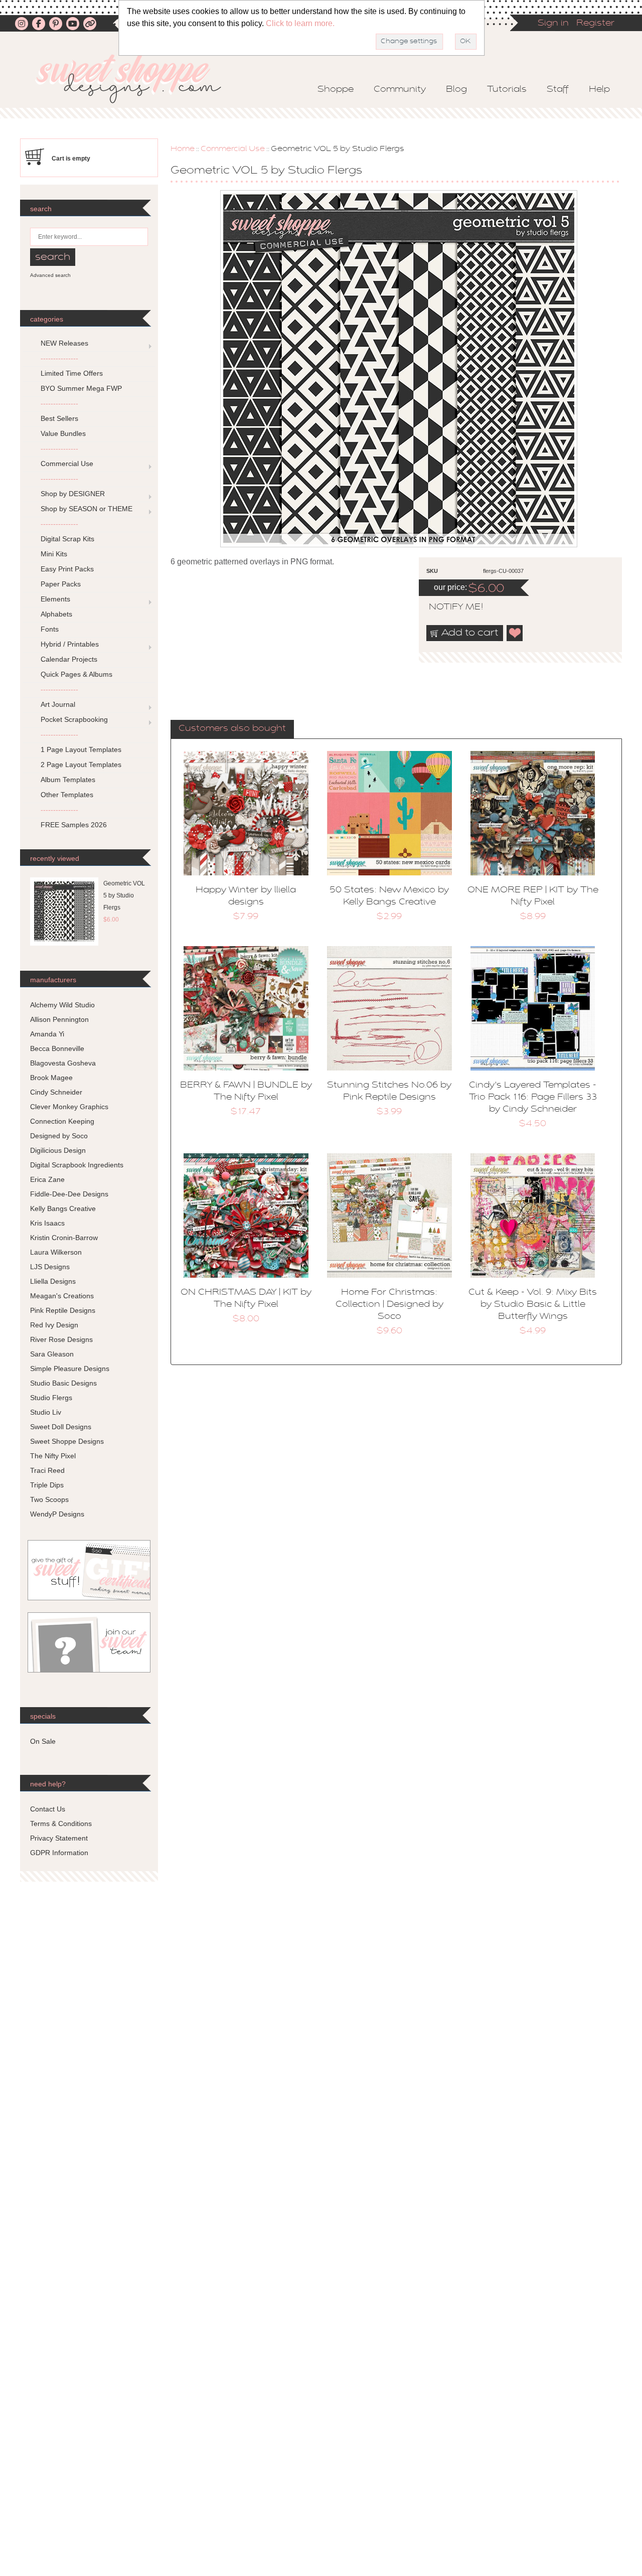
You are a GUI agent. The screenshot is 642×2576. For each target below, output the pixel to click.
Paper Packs (61, 584)
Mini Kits (54, 554)
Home (183, 149)
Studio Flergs (51, 1398)
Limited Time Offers (72, 373)
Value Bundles (63, 433)
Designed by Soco (59, 1136)
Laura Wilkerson (56, 1252)
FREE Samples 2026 (74, 825)
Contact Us (48, 1809)
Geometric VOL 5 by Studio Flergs (124, 895)
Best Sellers (59, 418)
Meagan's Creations (62, 1296)
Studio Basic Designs (63, 1383)
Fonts (50, 629)
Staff (558, 90)
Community (400, 90)
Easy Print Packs (67, 569)
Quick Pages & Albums (76, 674)
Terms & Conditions (61, 1824)
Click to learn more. (300, 23)
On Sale (43, 1741)
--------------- (59, 358)
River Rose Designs (61, 1339)
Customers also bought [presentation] (232, 729)
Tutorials (507, 90)
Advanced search (50, 275)
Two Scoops (49, 1499)
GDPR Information (59, 1853)
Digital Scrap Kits (67, 539)
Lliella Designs (53, 1281)
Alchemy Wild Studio (62, 1005)
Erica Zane (47, 1179)
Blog (456, 90)
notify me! (447, 608)
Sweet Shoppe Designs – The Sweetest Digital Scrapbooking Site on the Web (137, 79)
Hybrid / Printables (70, 644)
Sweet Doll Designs (61, 1427)
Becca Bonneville (57, 1048)
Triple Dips (47, 1485)
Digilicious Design (58, 1150)
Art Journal (58, 704)
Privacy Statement (59, 1838)
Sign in (553, 24)
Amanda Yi (47, 1034)
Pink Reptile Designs (63, 1310)
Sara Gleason (52, 1354)
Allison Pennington (59, 1019)
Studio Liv (46, 1412)
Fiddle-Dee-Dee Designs (69, 1194)
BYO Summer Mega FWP (81, 388)
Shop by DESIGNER (73, 494)
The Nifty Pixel (53, 1456)
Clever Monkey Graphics (69, 1107)
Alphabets (56, 614)
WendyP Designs (57, 1514)
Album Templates (68, 780)
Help (599, 90)
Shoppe (336, 90)
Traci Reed (47, 1470)
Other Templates (67, 795)
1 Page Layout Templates (81, 749)
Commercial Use (233, 149)
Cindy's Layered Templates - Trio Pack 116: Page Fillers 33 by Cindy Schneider (533, 1098)
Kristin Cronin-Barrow (64, 1238)
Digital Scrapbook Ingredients (77, 1165)
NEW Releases (64, 343)
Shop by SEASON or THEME (87, 509)
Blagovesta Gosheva (63, 1063)
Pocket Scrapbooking (74, 719)
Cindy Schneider (56, 1092)
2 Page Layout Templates (81, 765)
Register (595, 24)
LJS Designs (50, 1267)
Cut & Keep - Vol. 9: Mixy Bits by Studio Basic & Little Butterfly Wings (533, 1305)
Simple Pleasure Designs (70, 1369)
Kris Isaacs (47, 1223)
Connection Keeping (62, 1121)
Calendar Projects (69, 659)
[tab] (232, 729)
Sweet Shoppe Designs (67, 1441)
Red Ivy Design (54, 1325)
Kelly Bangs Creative (63, 1208)
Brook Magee (51, 1078)
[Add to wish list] (515, 633)
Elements (55, 599)
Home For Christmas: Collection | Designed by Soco (389, 1305)
